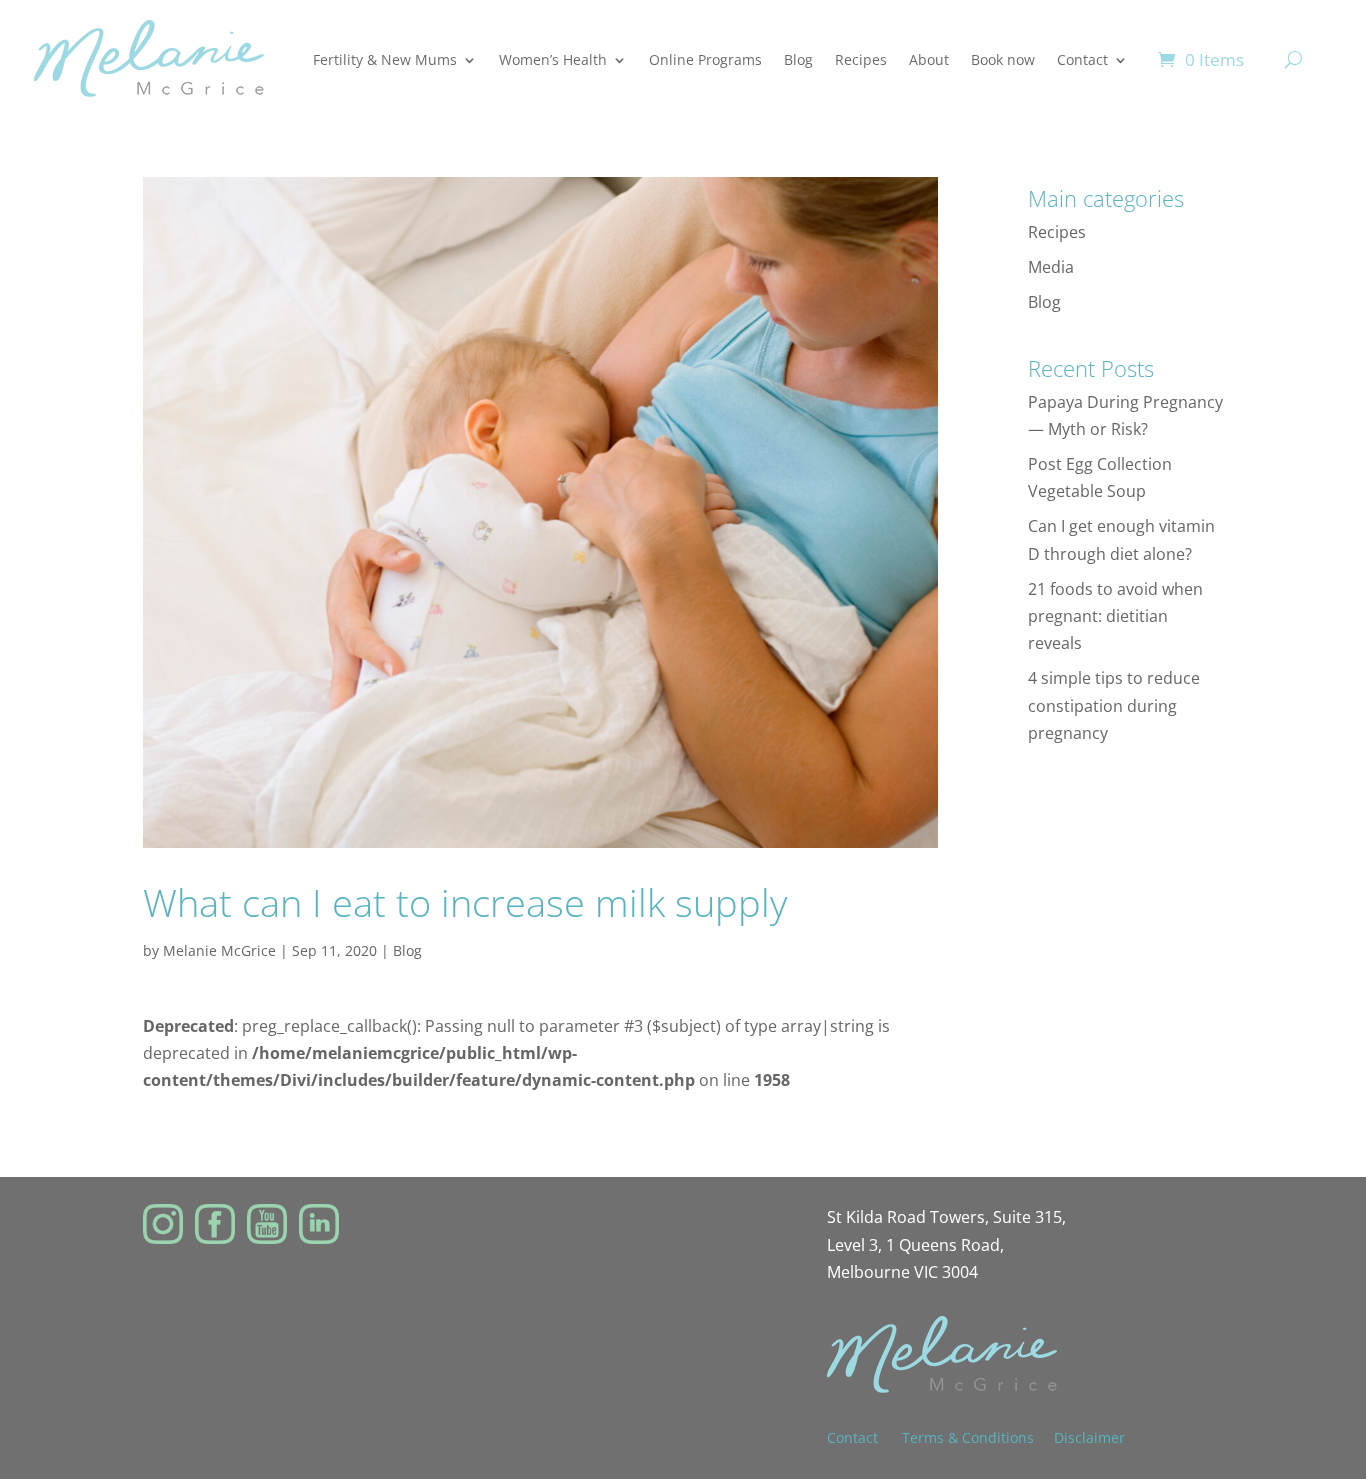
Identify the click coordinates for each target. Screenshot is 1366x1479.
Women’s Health (553, 59)
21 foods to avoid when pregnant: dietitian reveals (1115, 616)
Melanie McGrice (219, 950)
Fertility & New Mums (385, 59)
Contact (1082, 59)
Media (1051, 267)
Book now (1003, 59)
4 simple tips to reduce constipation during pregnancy (1114, 705)
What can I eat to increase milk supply (465, 902)
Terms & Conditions (968, 1437)
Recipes (861, 59)
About (929, 59)
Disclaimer (1089, 1437)
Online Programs (705, 59)
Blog (798, 59)
